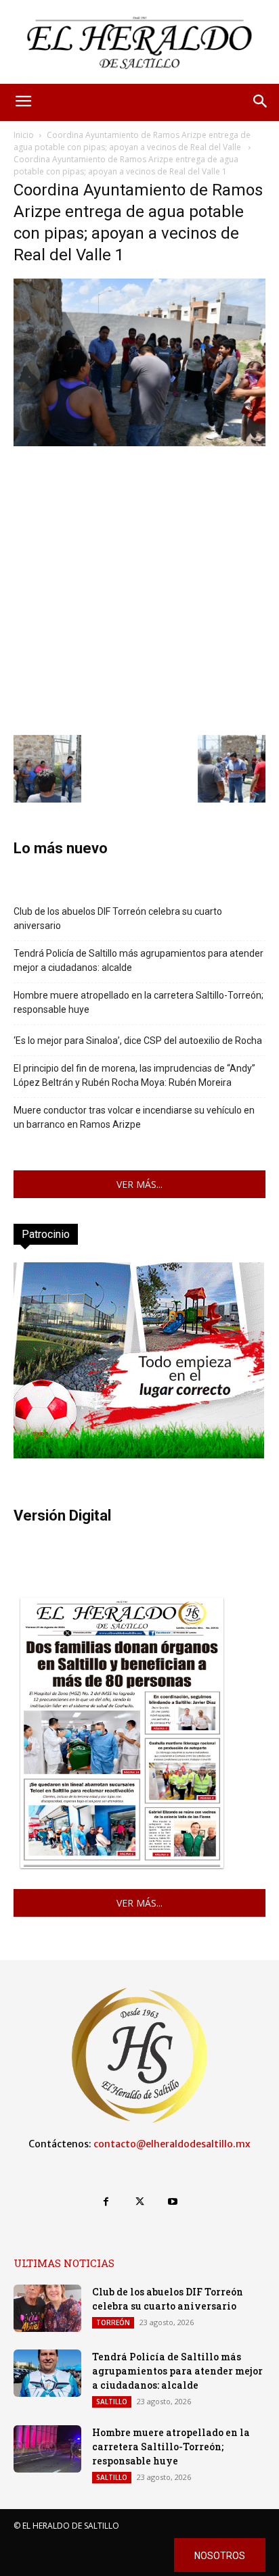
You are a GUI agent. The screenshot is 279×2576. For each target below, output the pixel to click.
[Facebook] (106, 2202)
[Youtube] (173, 2202)
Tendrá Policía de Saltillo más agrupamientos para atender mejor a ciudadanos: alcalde (138, 960)
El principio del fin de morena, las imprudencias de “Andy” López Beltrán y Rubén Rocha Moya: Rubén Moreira (134, 1075)
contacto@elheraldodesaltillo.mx (172, 2144)
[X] (139, 2202)
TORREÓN (113, 2322)
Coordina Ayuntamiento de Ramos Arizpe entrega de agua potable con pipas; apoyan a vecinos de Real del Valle (132, 141)
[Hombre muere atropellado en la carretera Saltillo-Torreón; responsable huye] (47, 2449)
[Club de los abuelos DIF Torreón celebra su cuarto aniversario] (47, 2308)
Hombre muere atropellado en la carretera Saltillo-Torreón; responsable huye (138, 1002)
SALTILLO (112, 2402)
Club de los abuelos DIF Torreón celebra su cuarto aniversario (118, 919)
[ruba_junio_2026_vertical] (139, 1455)
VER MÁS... (139, 1184)
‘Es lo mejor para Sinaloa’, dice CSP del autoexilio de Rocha (138, 1041)
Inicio (24, 135)
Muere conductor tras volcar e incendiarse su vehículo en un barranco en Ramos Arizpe (134, 1117)
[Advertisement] (139, 589)
